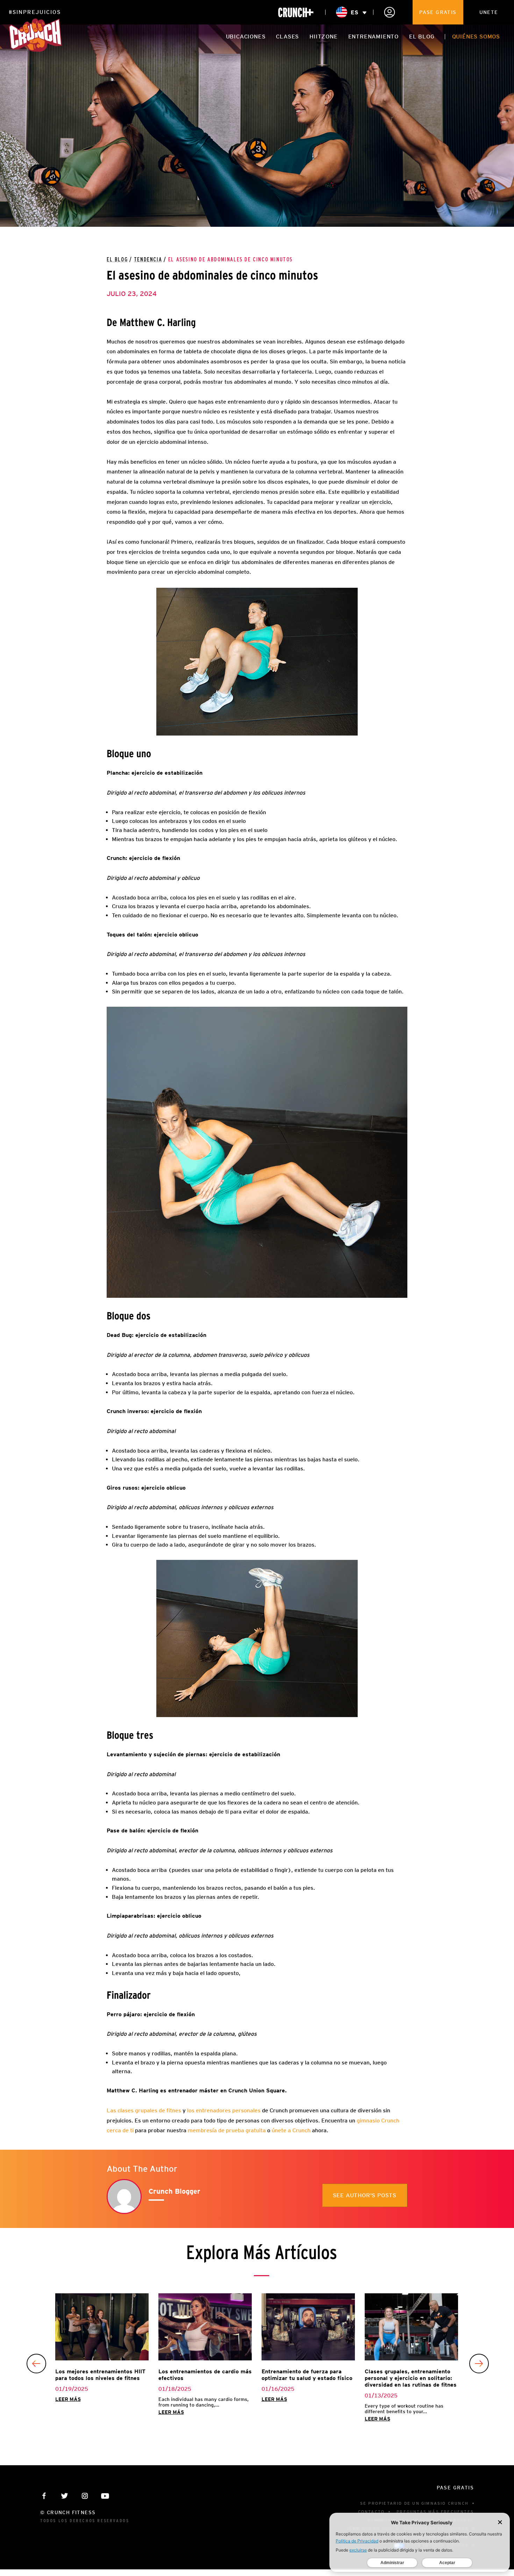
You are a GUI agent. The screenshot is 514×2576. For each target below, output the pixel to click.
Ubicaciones (246, 37)
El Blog (117, 260)
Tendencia (148, 260)
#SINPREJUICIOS (35, 12)
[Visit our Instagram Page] (85, 2496)
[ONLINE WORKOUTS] (296, 12)
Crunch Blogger (174, 2191)
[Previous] (36, 2364)
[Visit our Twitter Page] (65, 2496)
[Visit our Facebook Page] (44, 2496)
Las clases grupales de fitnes (145, 2110)
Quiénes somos (476, 37)
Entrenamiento (373, 37)
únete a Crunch (292, 2130)
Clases (287, 37)
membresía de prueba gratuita (227, 2130)
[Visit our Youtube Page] (105, 2496)
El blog (422, 37)
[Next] (479, 2364)
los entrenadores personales (224, 2110)
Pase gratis (438, 12)
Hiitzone (323, 37)
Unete (489, 12)
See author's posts (365, 2195)
